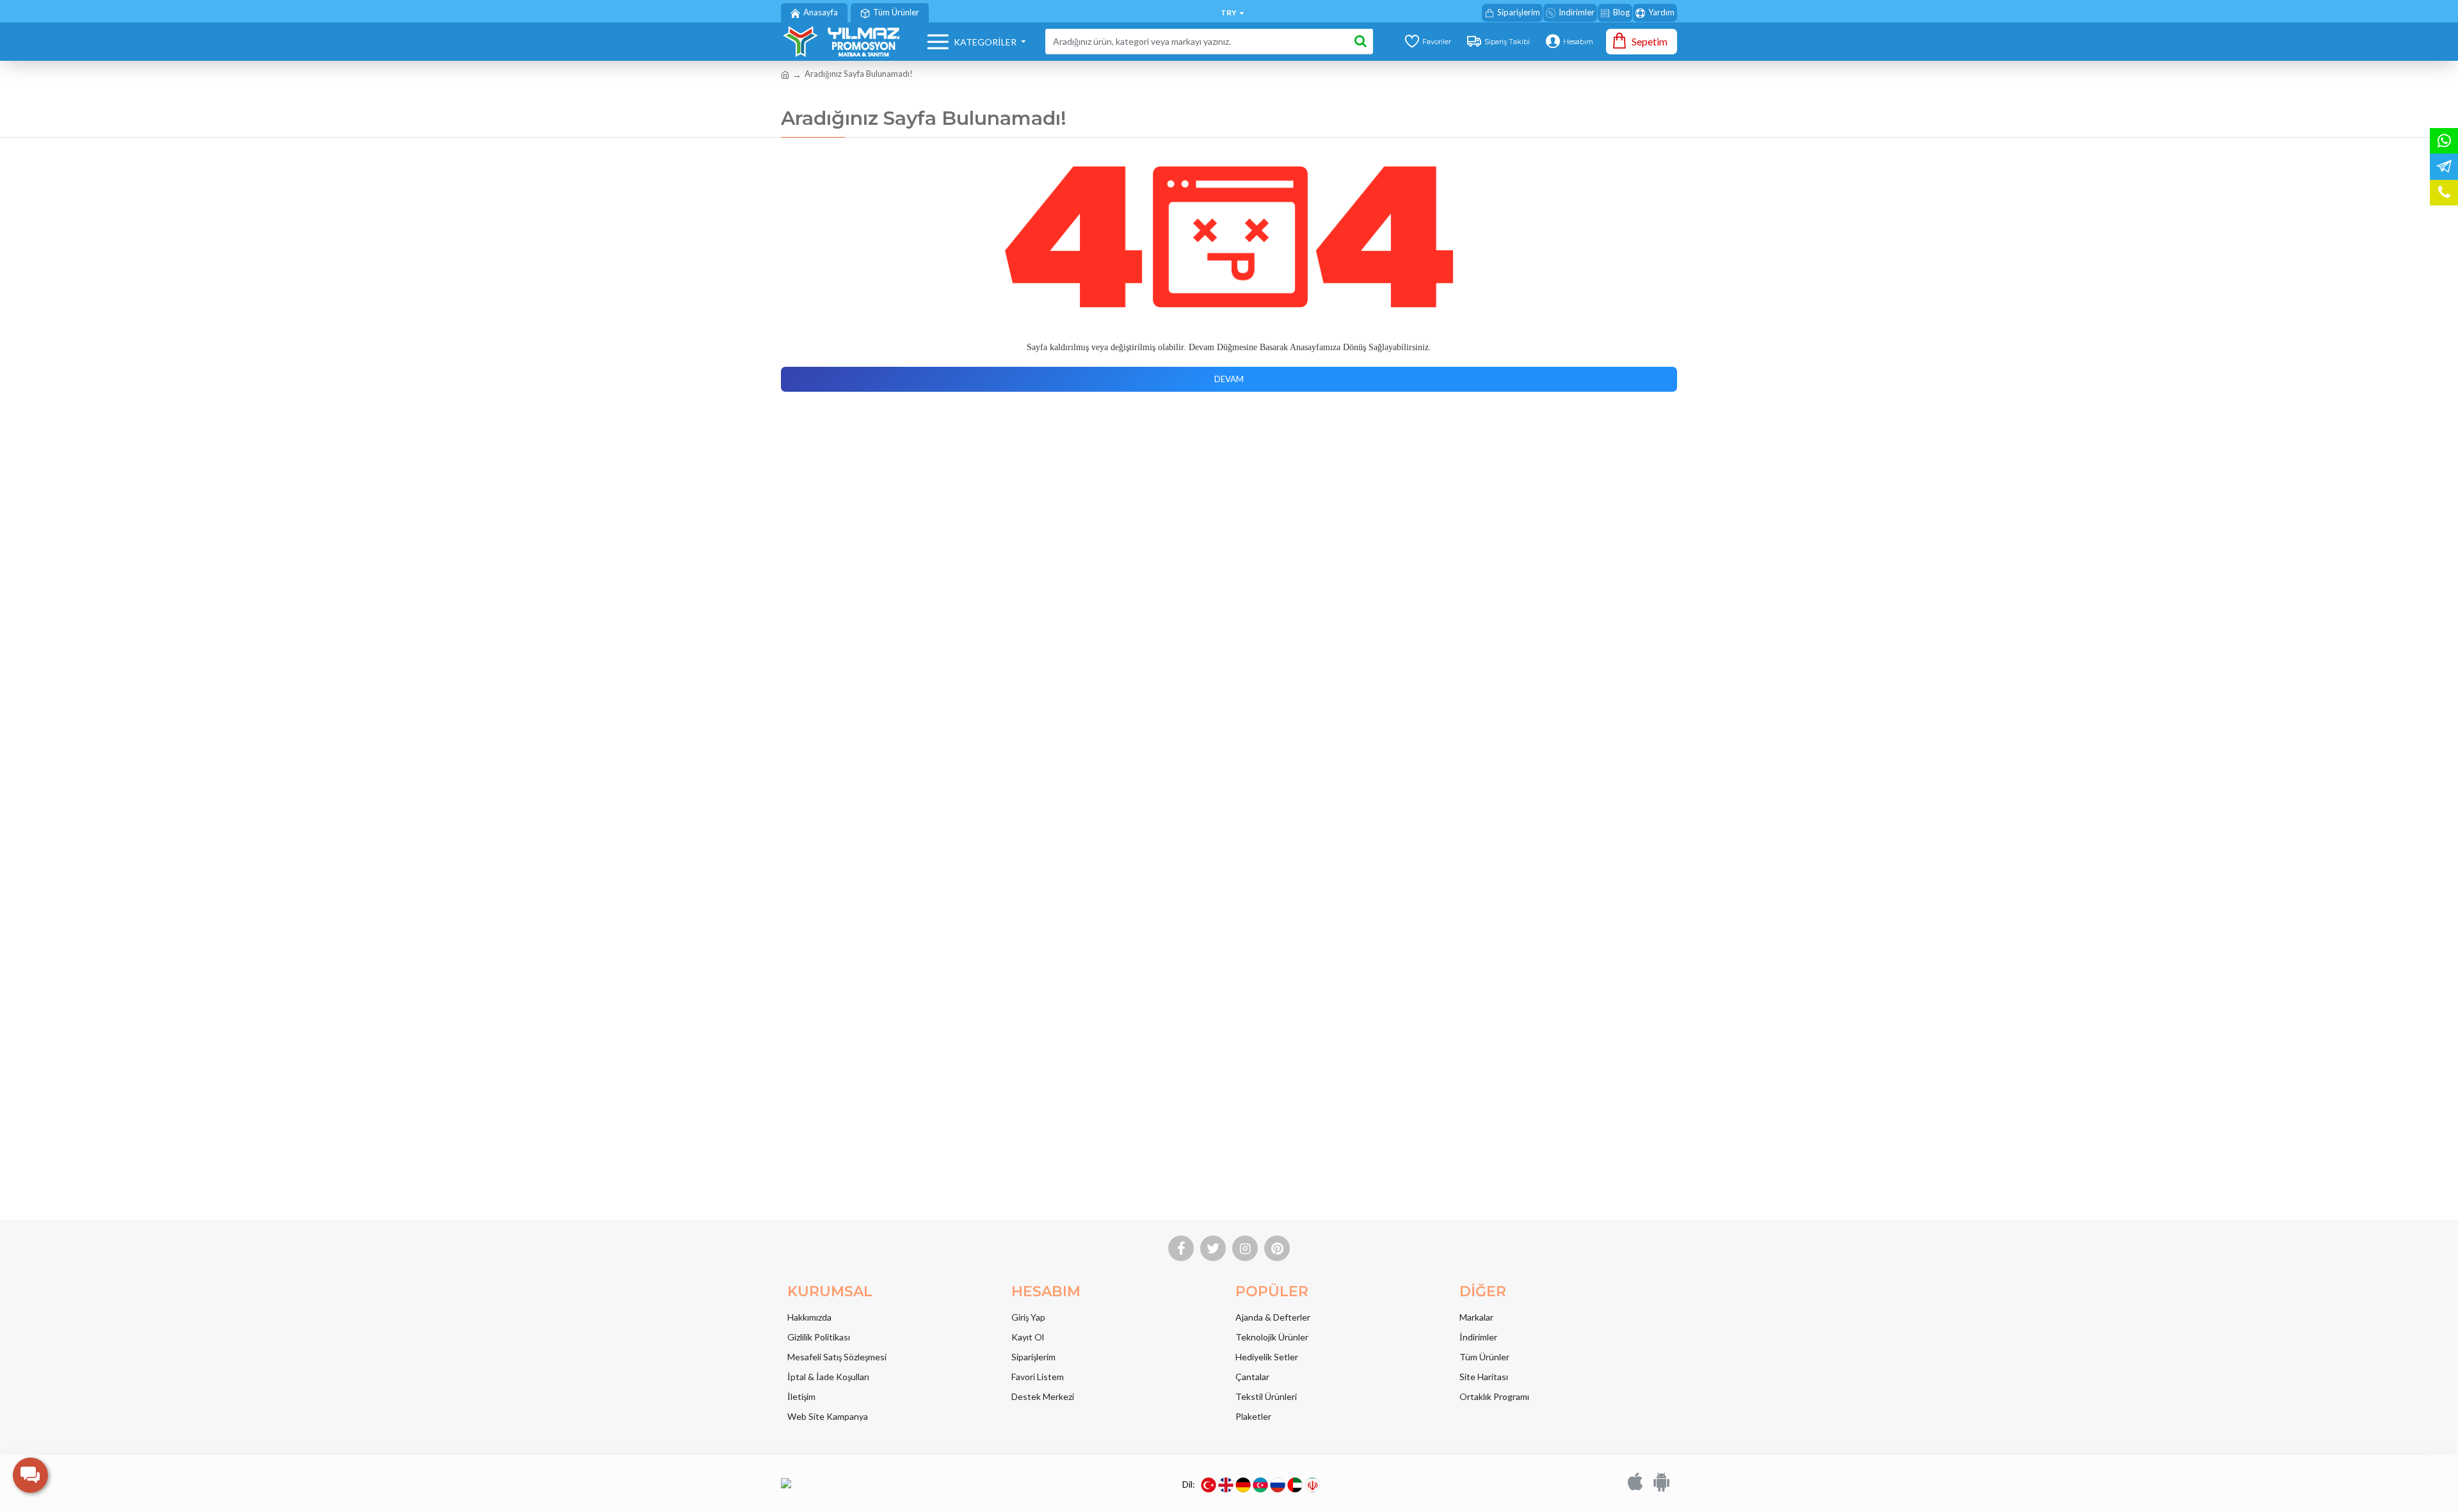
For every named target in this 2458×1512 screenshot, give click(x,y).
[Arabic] (1295, 1485)
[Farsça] (1312, 1485)
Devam (1229, 379)
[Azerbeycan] (1260, 1485)
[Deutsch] (1243, 1485)
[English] (1226, 1485)
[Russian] (1278, 1485)
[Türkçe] (1209, 1485)
